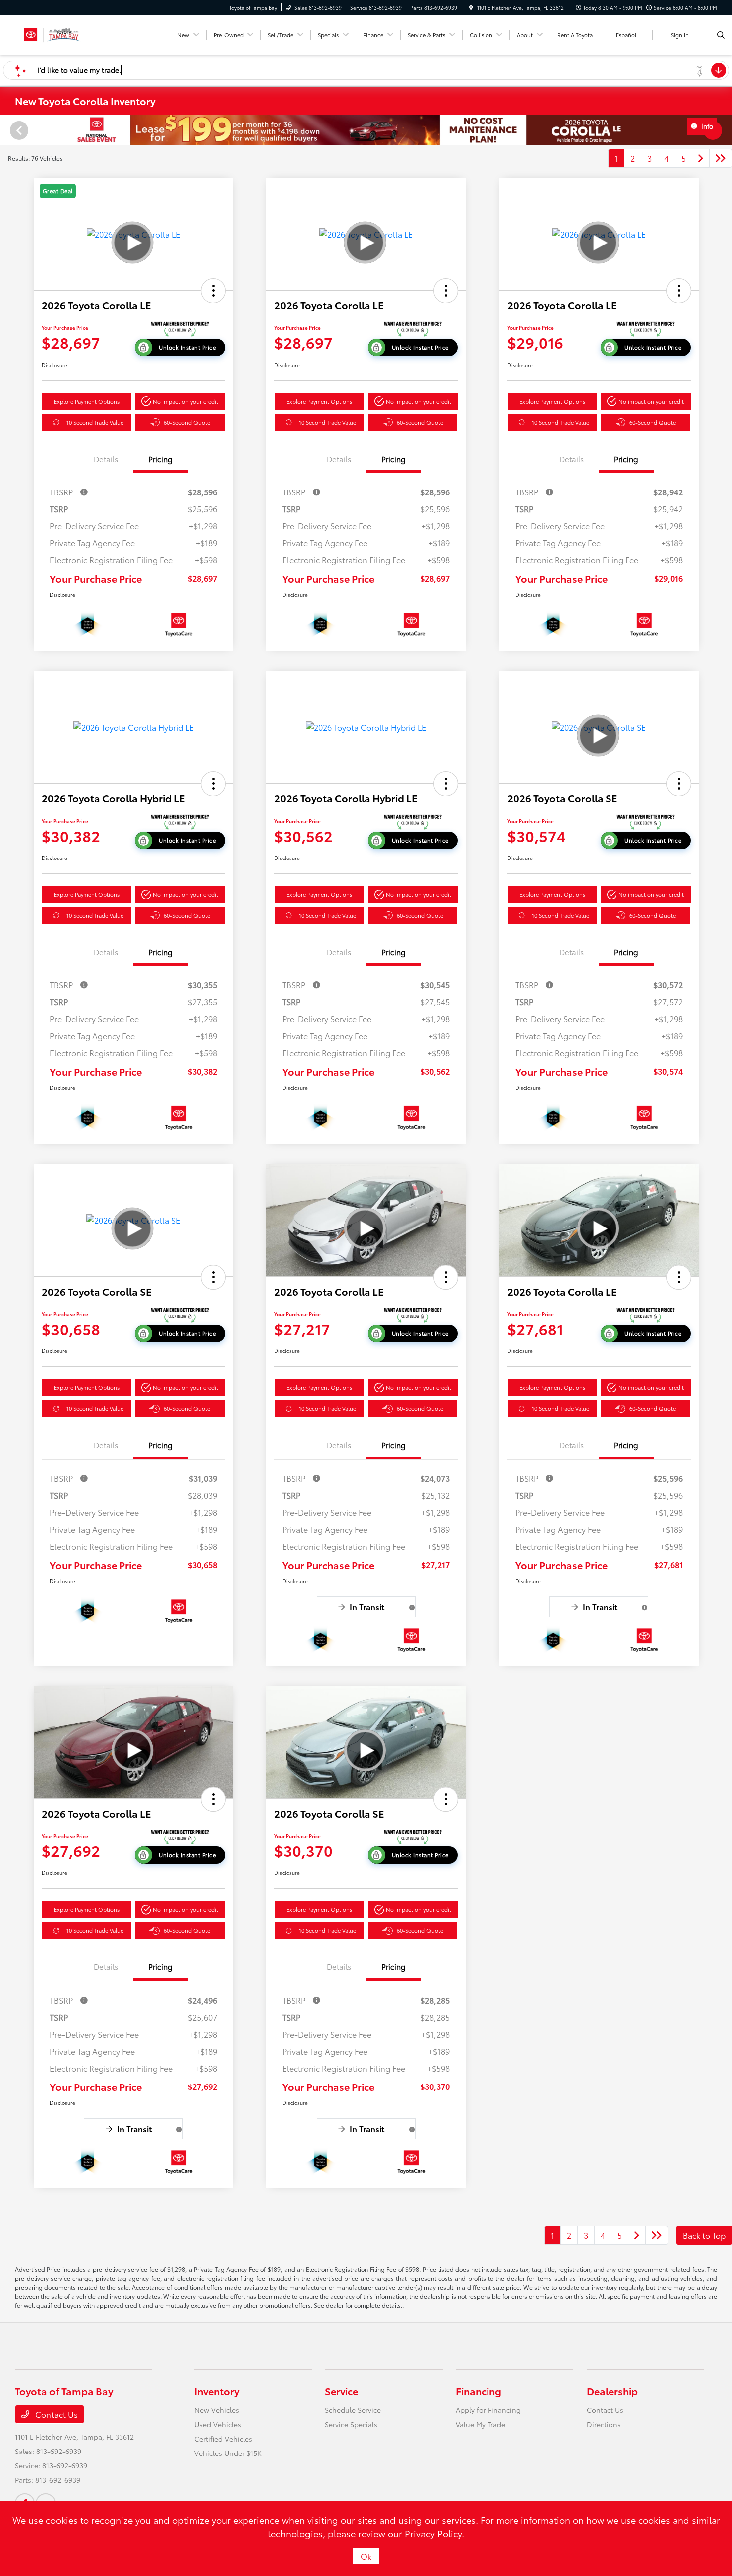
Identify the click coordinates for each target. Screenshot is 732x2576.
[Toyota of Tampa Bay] (52, 33)
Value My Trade (481, 2424)
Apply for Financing (488, 2410)
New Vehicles (217, 2410)
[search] (721, 35)
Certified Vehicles (223, 2439)
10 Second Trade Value (95, 422)
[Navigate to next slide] (725, 130)
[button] (213, 291)
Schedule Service (353, 2410)
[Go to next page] (701, 158)
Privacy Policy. (434, 2533)
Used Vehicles (218, 2424)
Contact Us (56, 2414)
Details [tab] (106, 459)
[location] (471, 8)
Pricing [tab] (161, 459)
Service (341, 2391)
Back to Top (704, 2235)
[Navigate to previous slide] (7, 130)
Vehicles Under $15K (228, 2453)
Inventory (217, 2391)
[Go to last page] (721, 158)
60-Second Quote (187, 422)
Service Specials (351, 2424)
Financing (479, 2391)
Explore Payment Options (87, 401)
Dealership (612, 2391)
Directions (604, 2424)
